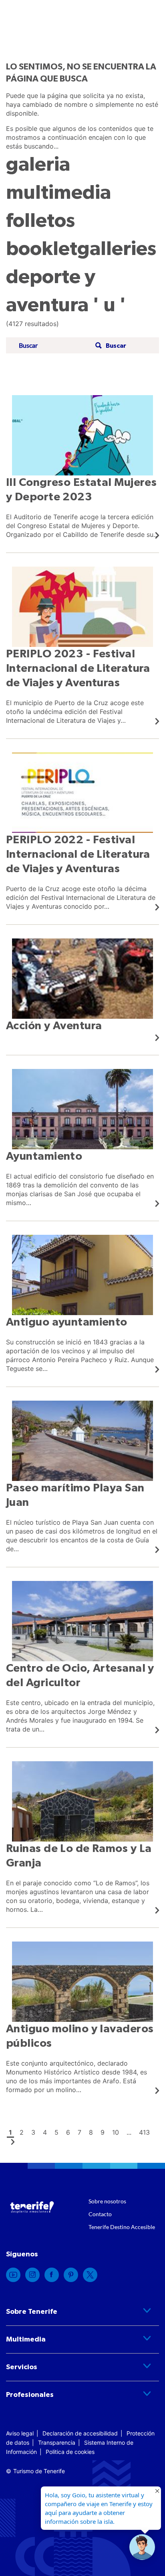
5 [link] (56, 2132)
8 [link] (91, 2132)
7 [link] (79, 2132)
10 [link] (116, 2132)
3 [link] (33, 2132)
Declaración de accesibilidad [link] (80, 2433)
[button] (110, 346)
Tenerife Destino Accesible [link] (122, 2227)
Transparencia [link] (57, 2442)
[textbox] (54, 346)
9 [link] (103, 2132)
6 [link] (68, 2132)
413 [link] (144, 2132)
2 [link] (22, 2132)
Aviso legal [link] (20, 2433)
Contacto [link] (100, 2214)
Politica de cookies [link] (70, 2452)
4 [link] (45, 2132)
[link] (82, 467)
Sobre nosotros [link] (107, 2201)
